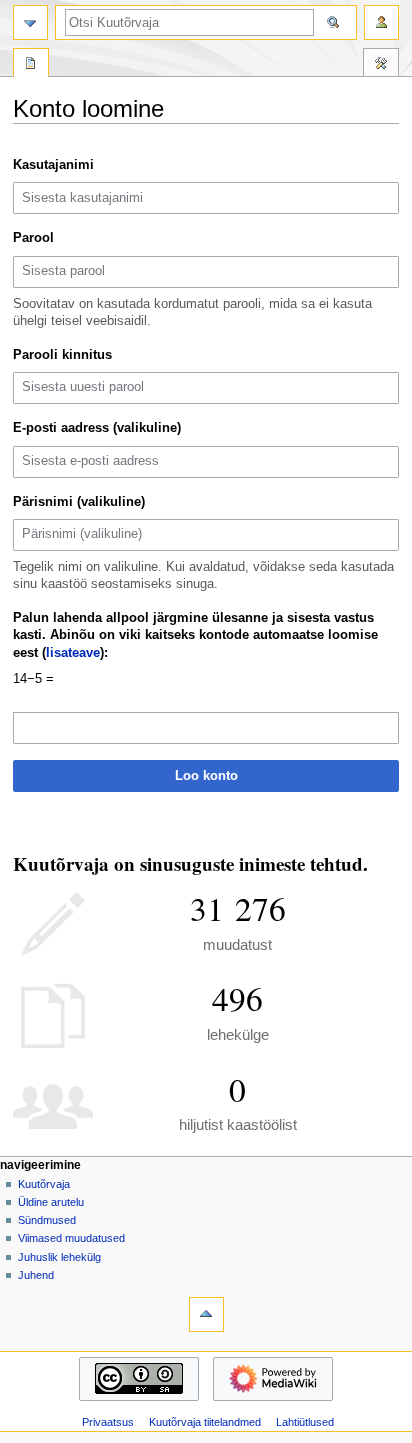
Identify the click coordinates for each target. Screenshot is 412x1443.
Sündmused (47, 1220)
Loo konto (206, 776)
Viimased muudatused (71, 1238)
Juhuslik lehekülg (59, 1257)
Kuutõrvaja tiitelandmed (205, 1422)
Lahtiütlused (305, 1422)
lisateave (73, 653)
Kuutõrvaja (44, 1184)
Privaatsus (108, 1422)
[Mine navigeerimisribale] (30, 22)
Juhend (36, 1275)
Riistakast (381, 65)
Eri (31, 65)
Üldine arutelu (51, 1202)
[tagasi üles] (206, 1314)
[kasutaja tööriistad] (381, 22)
